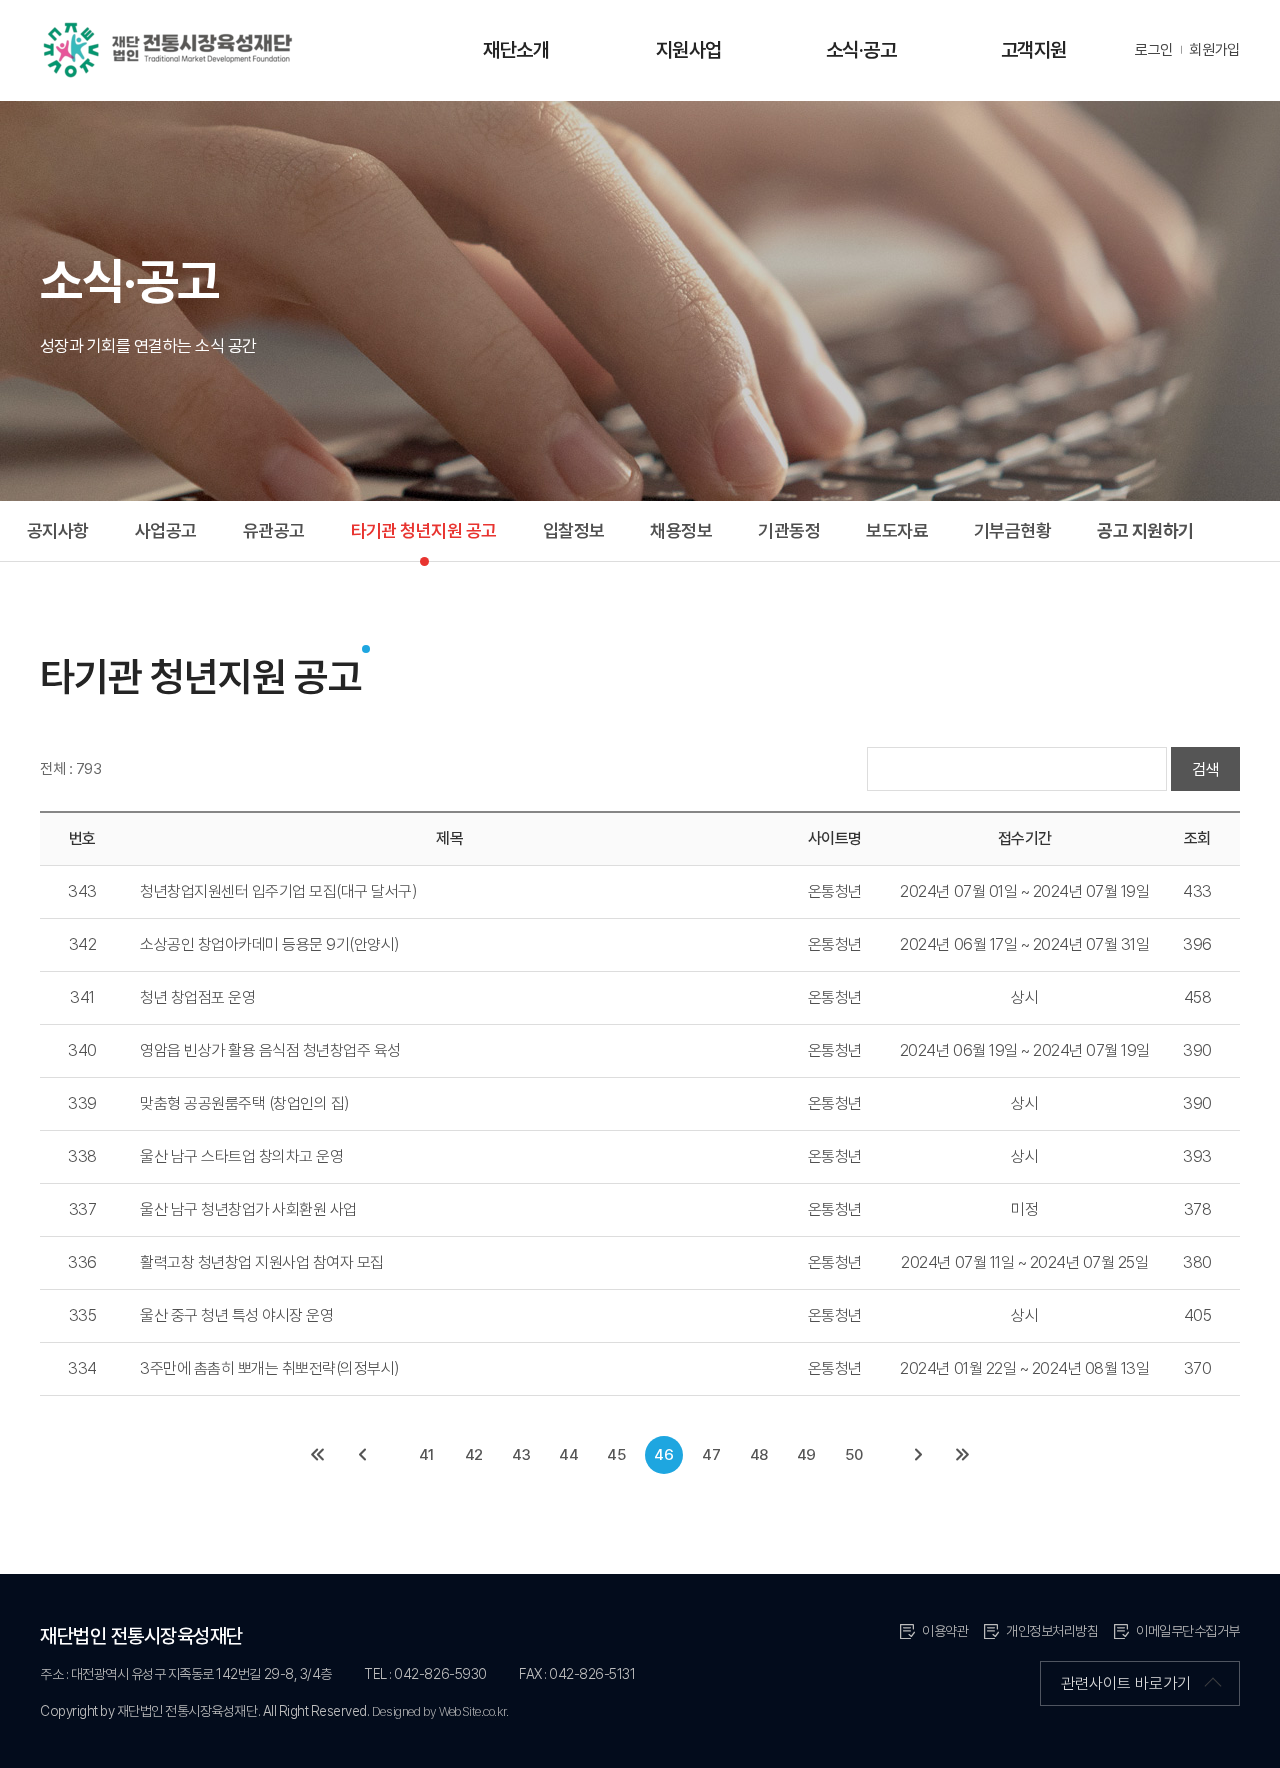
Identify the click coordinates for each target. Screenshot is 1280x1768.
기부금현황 (1012, 530)
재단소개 (516, 50)
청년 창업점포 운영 (197, 997)
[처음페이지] (318, 1455)
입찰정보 (574, 530)
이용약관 (945, 1631)
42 (474, 1455)
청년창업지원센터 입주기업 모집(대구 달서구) (278, 891)
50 (853, 1455)
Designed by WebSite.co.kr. (440, 1711)
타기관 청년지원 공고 (424, 530)
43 (521, 1455)
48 (759, 1455)
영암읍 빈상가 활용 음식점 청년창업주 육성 (270, 1050)
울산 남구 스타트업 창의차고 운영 (241, 1156)
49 (806, 1455)
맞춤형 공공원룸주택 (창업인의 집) (245, 1103)
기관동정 (789, 530)
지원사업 (689, 50)
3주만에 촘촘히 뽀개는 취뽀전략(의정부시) (270, 1368)
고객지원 (1034, 50)
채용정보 (681, 530)
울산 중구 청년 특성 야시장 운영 (236, 1315)
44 (568, 1455)
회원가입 (1214, 50)
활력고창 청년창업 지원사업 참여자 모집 (262, 1262)
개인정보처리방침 (1052, 1631)
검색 (1205, 769)
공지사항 (58, 530)
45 (616, 1455)
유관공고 (274, 530)
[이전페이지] (362, 1455)
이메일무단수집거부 (1188, 1631)
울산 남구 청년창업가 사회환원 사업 (248, 1209)
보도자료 (897, 530)
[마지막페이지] (962, 1455)
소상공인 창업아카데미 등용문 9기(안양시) (270, 944)
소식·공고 (861, 50)
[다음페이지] (918, 1455)
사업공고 (166, 530)
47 (711, 1455)
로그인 (1154, 50)
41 (426, 1455)
